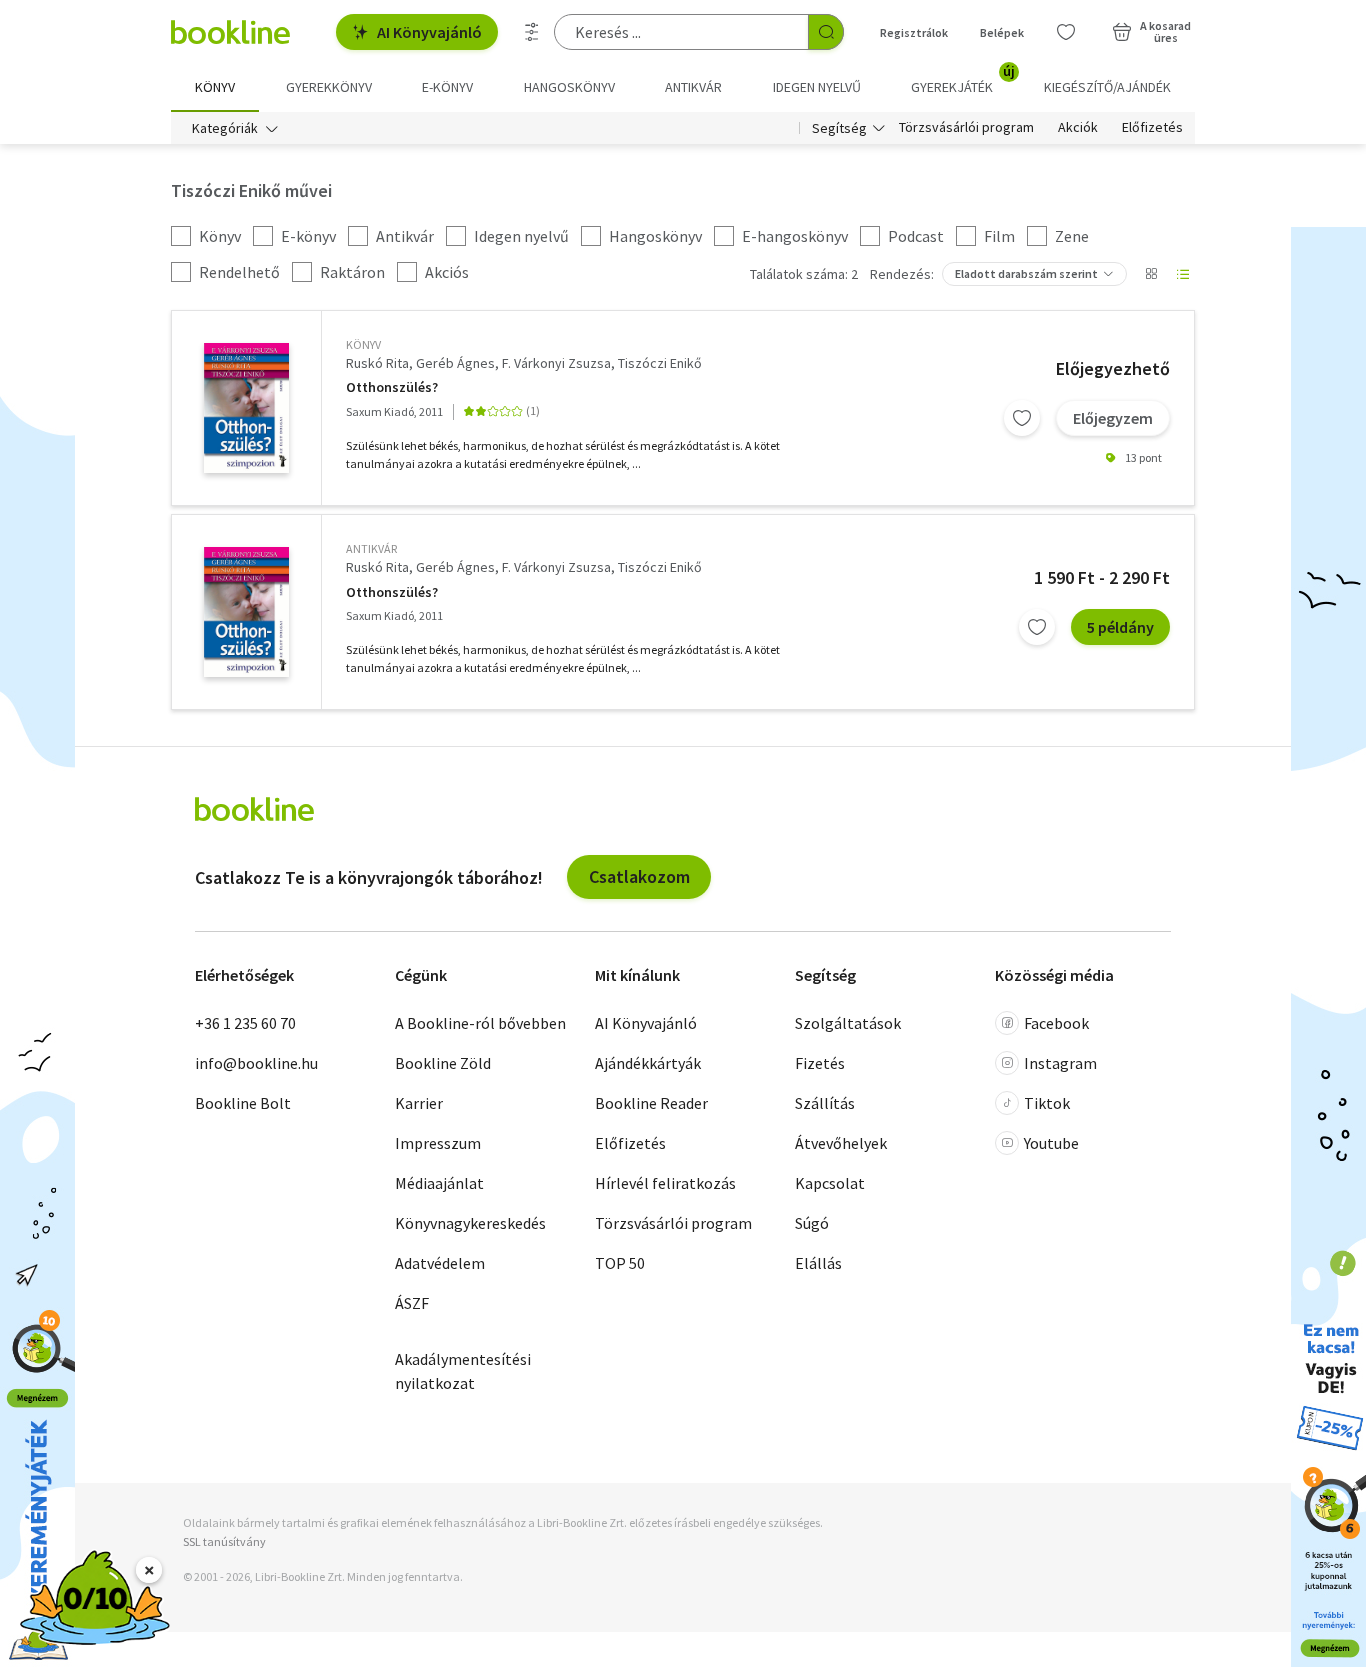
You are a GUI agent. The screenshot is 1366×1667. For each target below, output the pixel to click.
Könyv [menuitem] (215, 87)
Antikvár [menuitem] (693, 87)
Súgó (812, 1223)
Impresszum (438, 1143)
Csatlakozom (639, 876)
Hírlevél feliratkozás (665, 1183)
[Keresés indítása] (826, 32)
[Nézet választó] (1151, 274)
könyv (363, 344)
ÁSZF (412, 1303)
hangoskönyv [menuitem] (569, 87)
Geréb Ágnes (455, 363)
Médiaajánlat (439, 1183)
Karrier (419, 1103)
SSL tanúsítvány (224, 1541)
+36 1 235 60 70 (245, 1023)
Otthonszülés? (392, 387)
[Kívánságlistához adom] (1022, 418)
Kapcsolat (830, 1183)
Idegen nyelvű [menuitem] (817, 87)
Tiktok (1047, 1103)
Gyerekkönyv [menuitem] (329, 87)
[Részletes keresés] (532, 32)
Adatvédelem (440, 1263)
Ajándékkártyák (648, 1063)
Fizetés (820, 1063)
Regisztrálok (914, 32)
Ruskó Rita (377, 363)
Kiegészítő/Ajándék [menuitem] (1107, 87)
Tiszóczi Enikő (660, 363)
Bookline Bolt (243, 1103)
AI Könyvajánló (429, 32)
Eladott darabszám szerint (1026, 273)
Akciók (1078, 128)
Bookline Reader (651, 1103)
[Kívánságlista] (1066, 32)
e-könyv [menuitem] (447, 87)
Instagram (1060, 1063)
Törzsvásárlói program (966, 128)
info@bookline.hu (256, 1063)
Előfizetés (1152, 128)
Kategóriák (225, 128)
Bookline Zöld (443, 1063)
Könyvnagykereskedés (470, 1223)
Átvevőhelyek (841, 1143)
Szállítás (825, 1103)
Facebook (1056, 1023)
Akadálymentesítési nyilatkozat (463, 1371)
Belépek (1002, 32)
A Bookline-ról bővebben (480, 1023)
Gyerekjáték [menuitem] (963, 80)
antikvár (371, 548)
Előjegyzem (1113, 418)
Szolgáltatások (848, 1023)
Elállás (818, 1263)
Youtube (1051, 1143)
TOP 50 (620, 1263)
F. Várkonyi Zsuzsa (556, 363)
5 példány (1120, 627)
